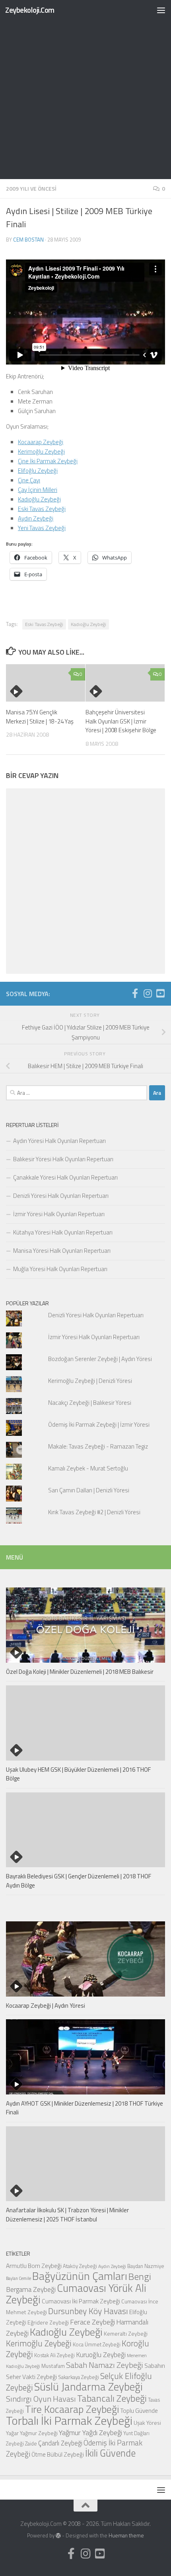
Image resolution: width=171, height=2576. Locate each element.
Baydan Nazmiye (146, 2266)
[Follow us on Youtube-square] (160, 993)
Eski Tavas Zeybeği (42, 509)
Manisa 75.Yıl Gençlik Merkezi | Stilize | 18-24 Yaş (40, 717)
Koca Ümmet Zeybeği (97, 2344)
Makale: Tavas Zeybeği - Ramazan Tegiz (98, 1446)
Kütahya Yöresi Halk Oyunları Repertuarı (63, 1232)
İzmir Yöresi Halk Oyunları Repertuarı (59, 1214)
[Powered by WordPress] (58, 2536)
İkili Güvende (110, 2453)
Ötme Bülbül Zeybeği (58, 2454)
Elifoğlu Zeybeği (38, 471)
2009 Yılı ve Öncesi (31, 188)
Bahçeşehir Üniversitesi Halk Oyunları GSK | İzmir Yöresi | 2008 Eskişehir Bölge (121, 721)
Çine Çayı (29, 480)
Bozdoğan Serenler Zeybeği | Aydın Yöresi (100, 1359)
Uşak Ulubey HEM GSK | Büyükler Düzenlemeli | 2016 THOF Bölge (78, 1774)
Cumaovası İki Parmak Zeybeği (81, 2301)
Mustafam (53, 2366)
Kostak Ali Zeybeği (54, 2355)
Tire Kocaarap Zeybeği (72, 2409)
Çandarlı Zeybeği (60, 2443)
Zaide (31, 2443)
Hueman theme (126, 2535)
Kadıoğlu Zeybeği (39, 499)
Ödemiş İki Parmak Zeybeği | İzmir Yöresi (99, 1425)
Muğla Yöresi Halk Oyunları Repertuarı (60, 1269)
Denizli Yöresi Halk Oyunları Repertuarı (61, 1196)
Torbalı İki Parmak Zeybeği (69, 2420)
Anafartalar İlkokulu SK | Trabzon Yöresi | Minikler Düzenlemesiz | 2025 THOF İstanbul (67, 2215)
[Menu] (161, 10)
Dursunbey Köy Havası (88, 2311)
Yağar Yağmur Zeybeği (32, 2433)
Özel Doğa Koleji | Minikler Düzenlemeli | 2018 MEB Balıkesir (80, 1672)
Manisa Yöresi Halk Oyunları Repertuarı (62, 1251)
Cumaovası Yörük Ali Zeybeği (76, 2294)
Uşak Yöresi (147, 2423)
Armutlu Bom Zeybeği (34, 2266)
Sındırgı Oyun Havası (41, 2399)
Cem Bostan (28, 240)
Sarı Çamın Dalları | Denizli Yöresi (89, 1490)
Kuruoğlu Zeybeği (101, 2355)
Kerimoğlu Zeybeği (41, 451)
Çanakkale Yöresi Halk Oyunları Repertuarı (65, 1177)
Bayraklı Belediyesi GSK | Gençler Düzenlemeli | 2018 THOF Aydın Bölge (79, 1881)
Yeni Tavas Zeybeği (42, 528)
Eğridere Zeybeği (48, 2322)
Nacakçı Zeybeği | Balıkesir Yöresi (90, 1403)
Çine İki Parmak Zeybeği (48, 461)
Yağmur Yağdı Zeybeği (90, 2432)
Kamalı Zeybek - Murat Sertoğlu (88, 1468)
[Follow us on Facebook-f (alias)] (135, 993)
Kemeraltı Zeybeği (126, 2333)
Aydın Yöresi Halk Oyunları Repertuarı (59, 1141)
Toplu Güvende (139, 2410)
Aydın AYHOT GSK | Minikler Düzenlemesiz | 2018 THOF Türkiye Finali (85, 2108)
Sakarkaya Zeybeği (79, 2377)
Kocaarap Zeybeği (41, 442)
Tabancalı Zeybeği (112, 2398)
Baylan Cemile (18, 2278)
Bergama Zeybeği (31, 2289)
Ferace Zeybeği (92, 2322)
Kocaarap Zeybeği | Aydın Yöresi (46, 2006)
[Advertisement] (85, 90)
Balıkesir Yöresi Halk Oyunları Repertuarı (63, 1159)
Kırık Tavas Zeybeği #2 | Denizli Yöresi (94, 1512)
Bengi (140, 2276)
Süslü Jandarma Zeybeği (88, 2387)
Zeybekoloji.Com (30, 10)
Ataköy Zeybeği (80, 2266)
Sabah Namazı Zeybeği (105, 2365)
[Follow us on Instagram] (148, 993)
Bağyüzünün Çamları (80, 2276)
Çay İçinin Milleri (38, 490)
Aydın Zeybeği (36, 518)
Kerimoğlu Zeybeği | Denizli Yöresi (90, 1381)
